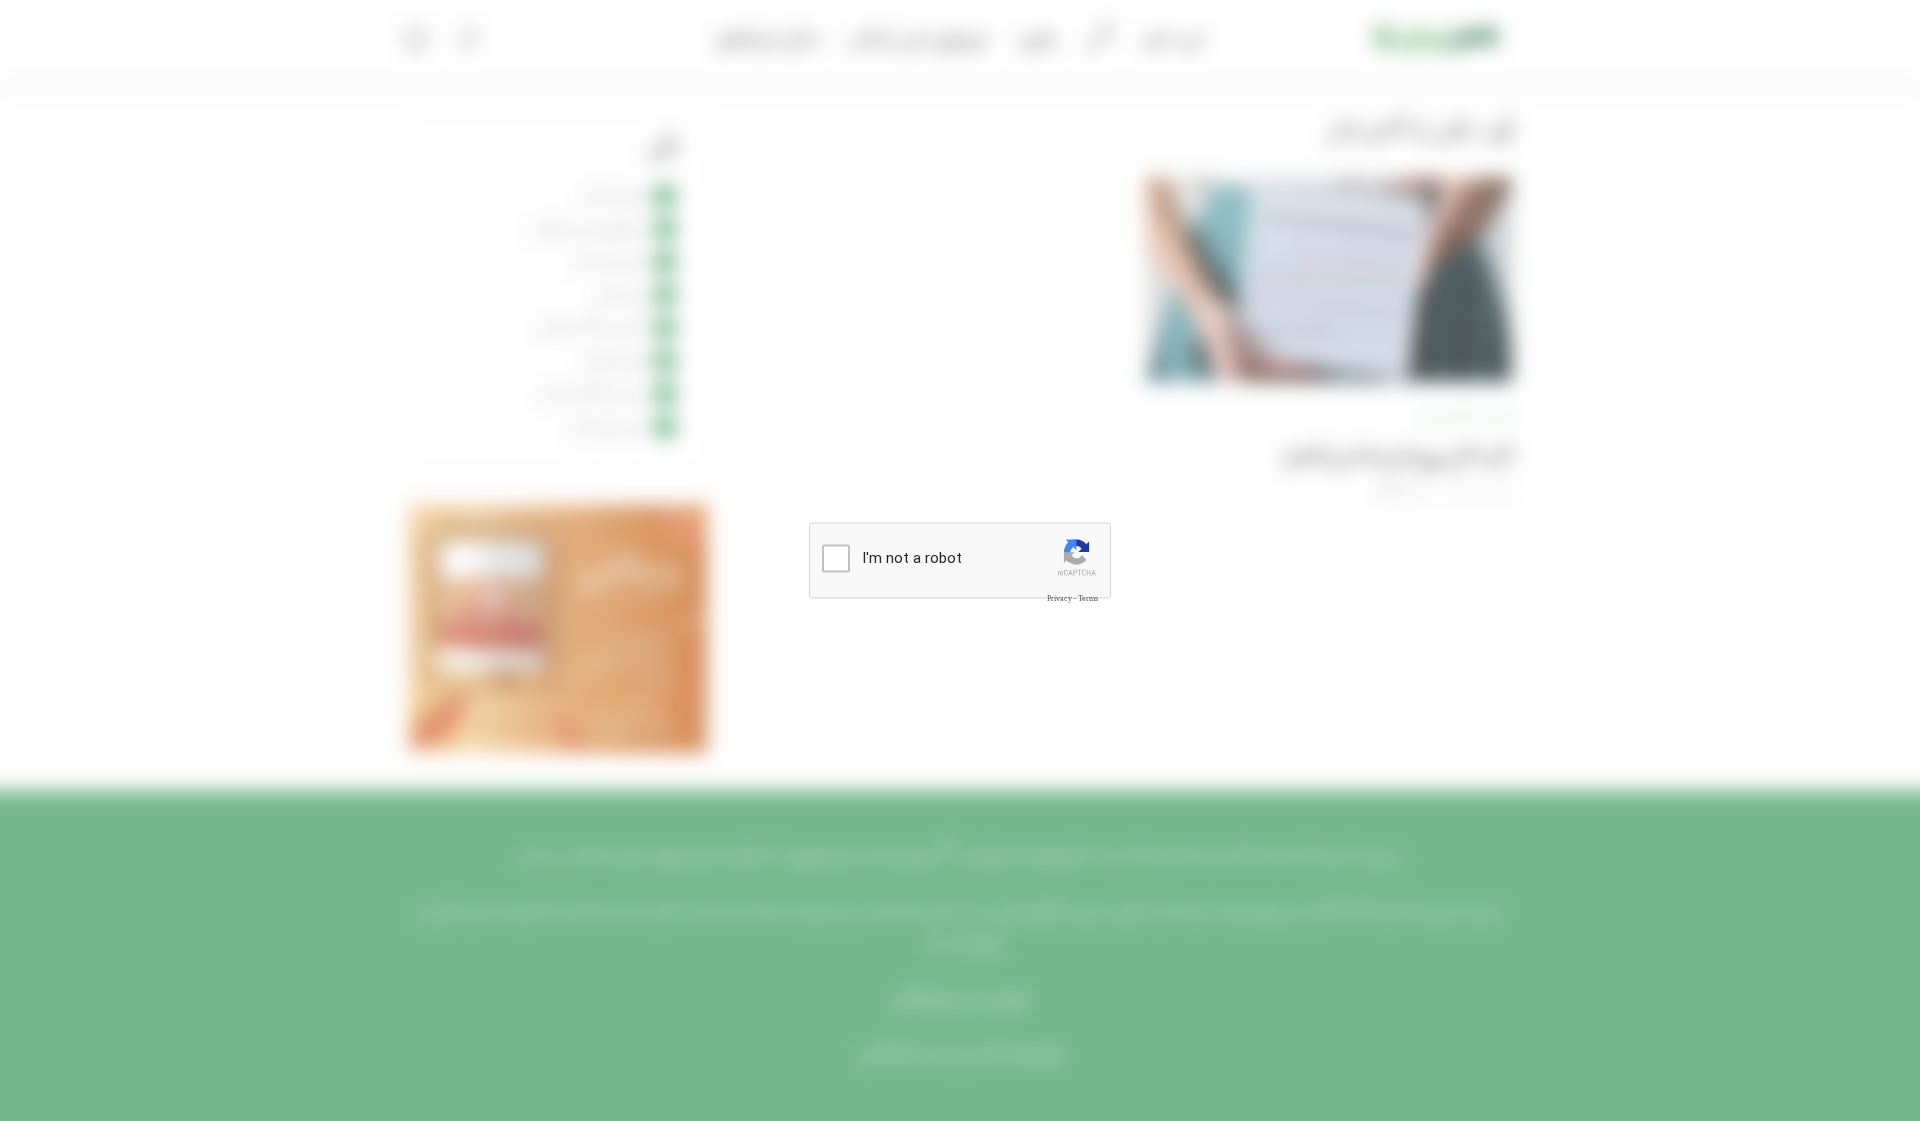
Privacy (1059, 598)
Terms (1088, 598)
